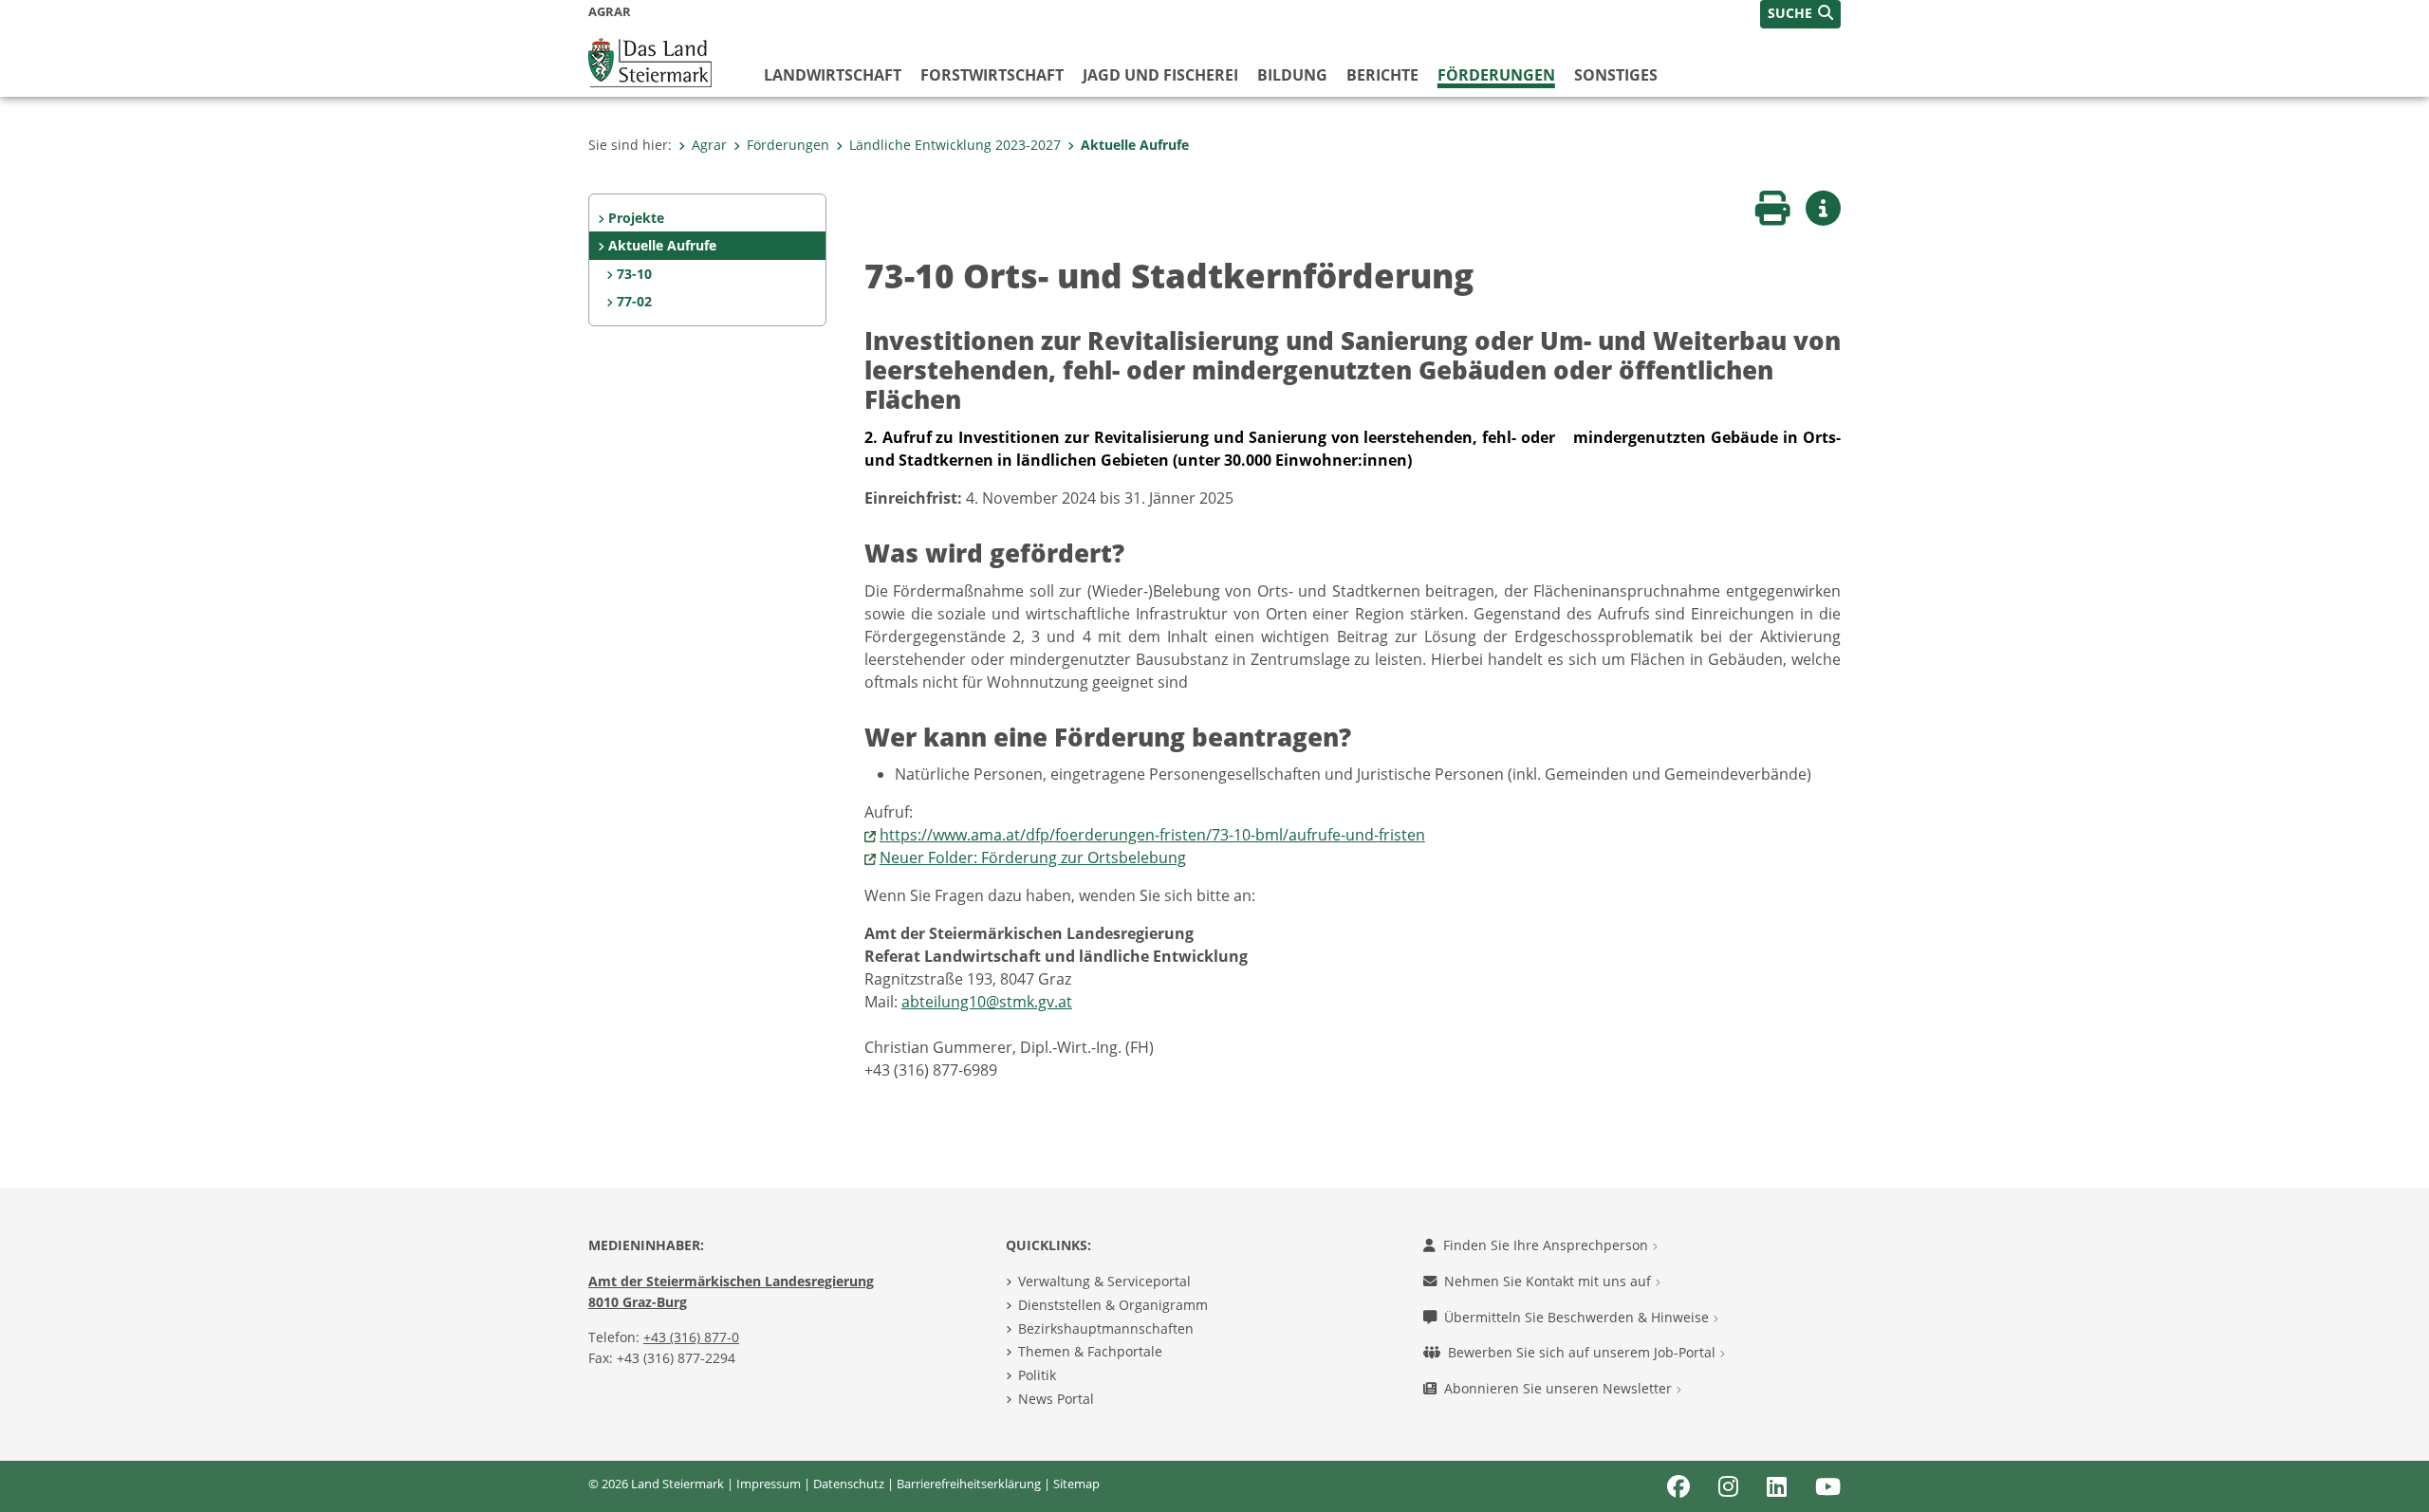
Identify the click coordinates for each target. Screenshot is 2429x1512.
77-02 (634, 301)
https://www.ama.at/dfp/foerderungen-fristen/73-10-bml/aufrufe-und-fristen (1152, 835)
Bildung (1292, 75)
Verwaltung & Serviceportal (1104, 1281)
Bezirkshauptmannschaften (1106, 1328)
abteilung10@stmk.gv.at (987, 1002)
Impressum (769, 1484)
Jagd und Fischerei (1160, 75)
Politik (1037, 1375)
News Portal (1056, 1399)
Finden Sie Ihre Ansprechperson (1548, 1245)
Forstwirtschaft (992, 75)
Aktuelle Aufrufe (1135, 145)
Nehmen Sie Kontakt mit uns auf (1549, 1281)
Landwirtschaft (833, 75)
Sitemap (1076, 1484)
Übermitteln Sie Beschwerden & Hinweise (1578, 1317)
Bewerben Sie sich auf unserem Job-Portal (1584, 1352)
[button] (1800, 14)
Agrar (709, 145)
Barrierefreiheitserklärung (969, 1484)
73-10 (634, 274)
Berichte (1382, 75)
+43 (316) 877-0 (691, 1337)
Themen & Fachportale (1090, 1351)
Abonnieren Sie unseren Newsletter (1560, 1388)
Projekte (636, 218)
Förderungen (1496, 75)
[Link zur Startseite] (650, 61)
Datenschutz (849, 1484)
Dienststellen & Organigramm (1113, 1305)
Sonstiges (1616, 75)
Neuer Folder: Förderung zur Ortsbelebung (1033, 857)
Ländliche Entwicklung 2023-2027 (955, 145)
